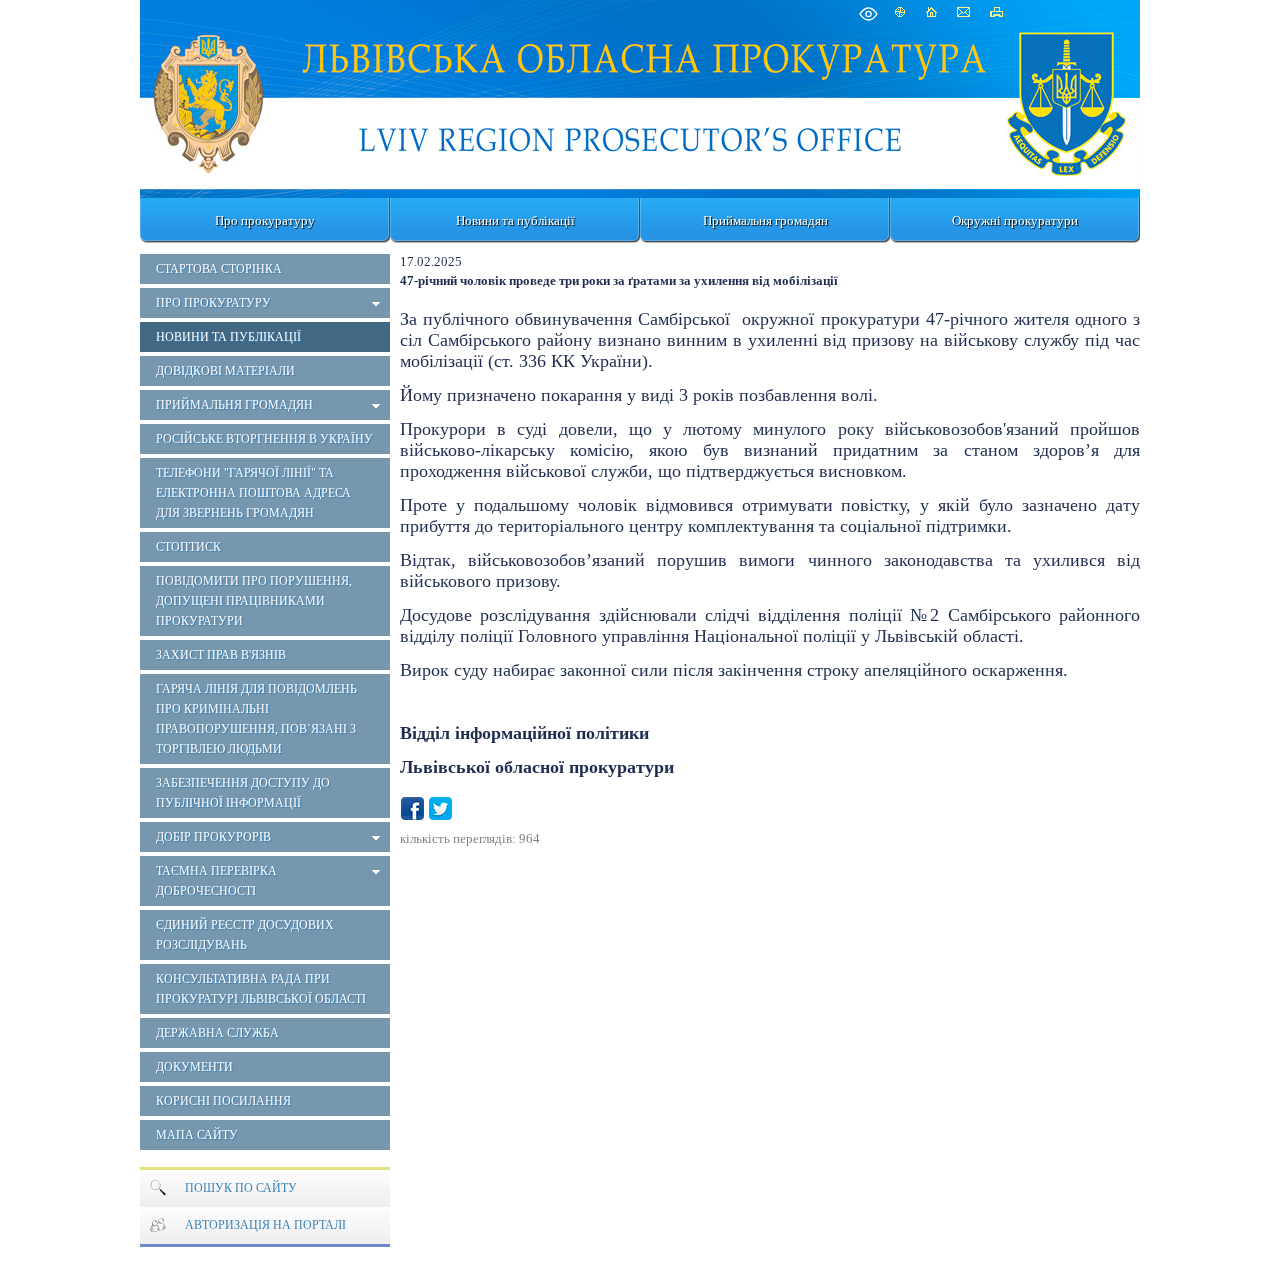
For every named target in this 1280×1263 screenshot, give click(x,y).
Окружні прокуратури (1015, 220)
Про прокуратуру (265, 220)
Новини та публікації (515, 220)
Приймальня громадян (765, 220)
